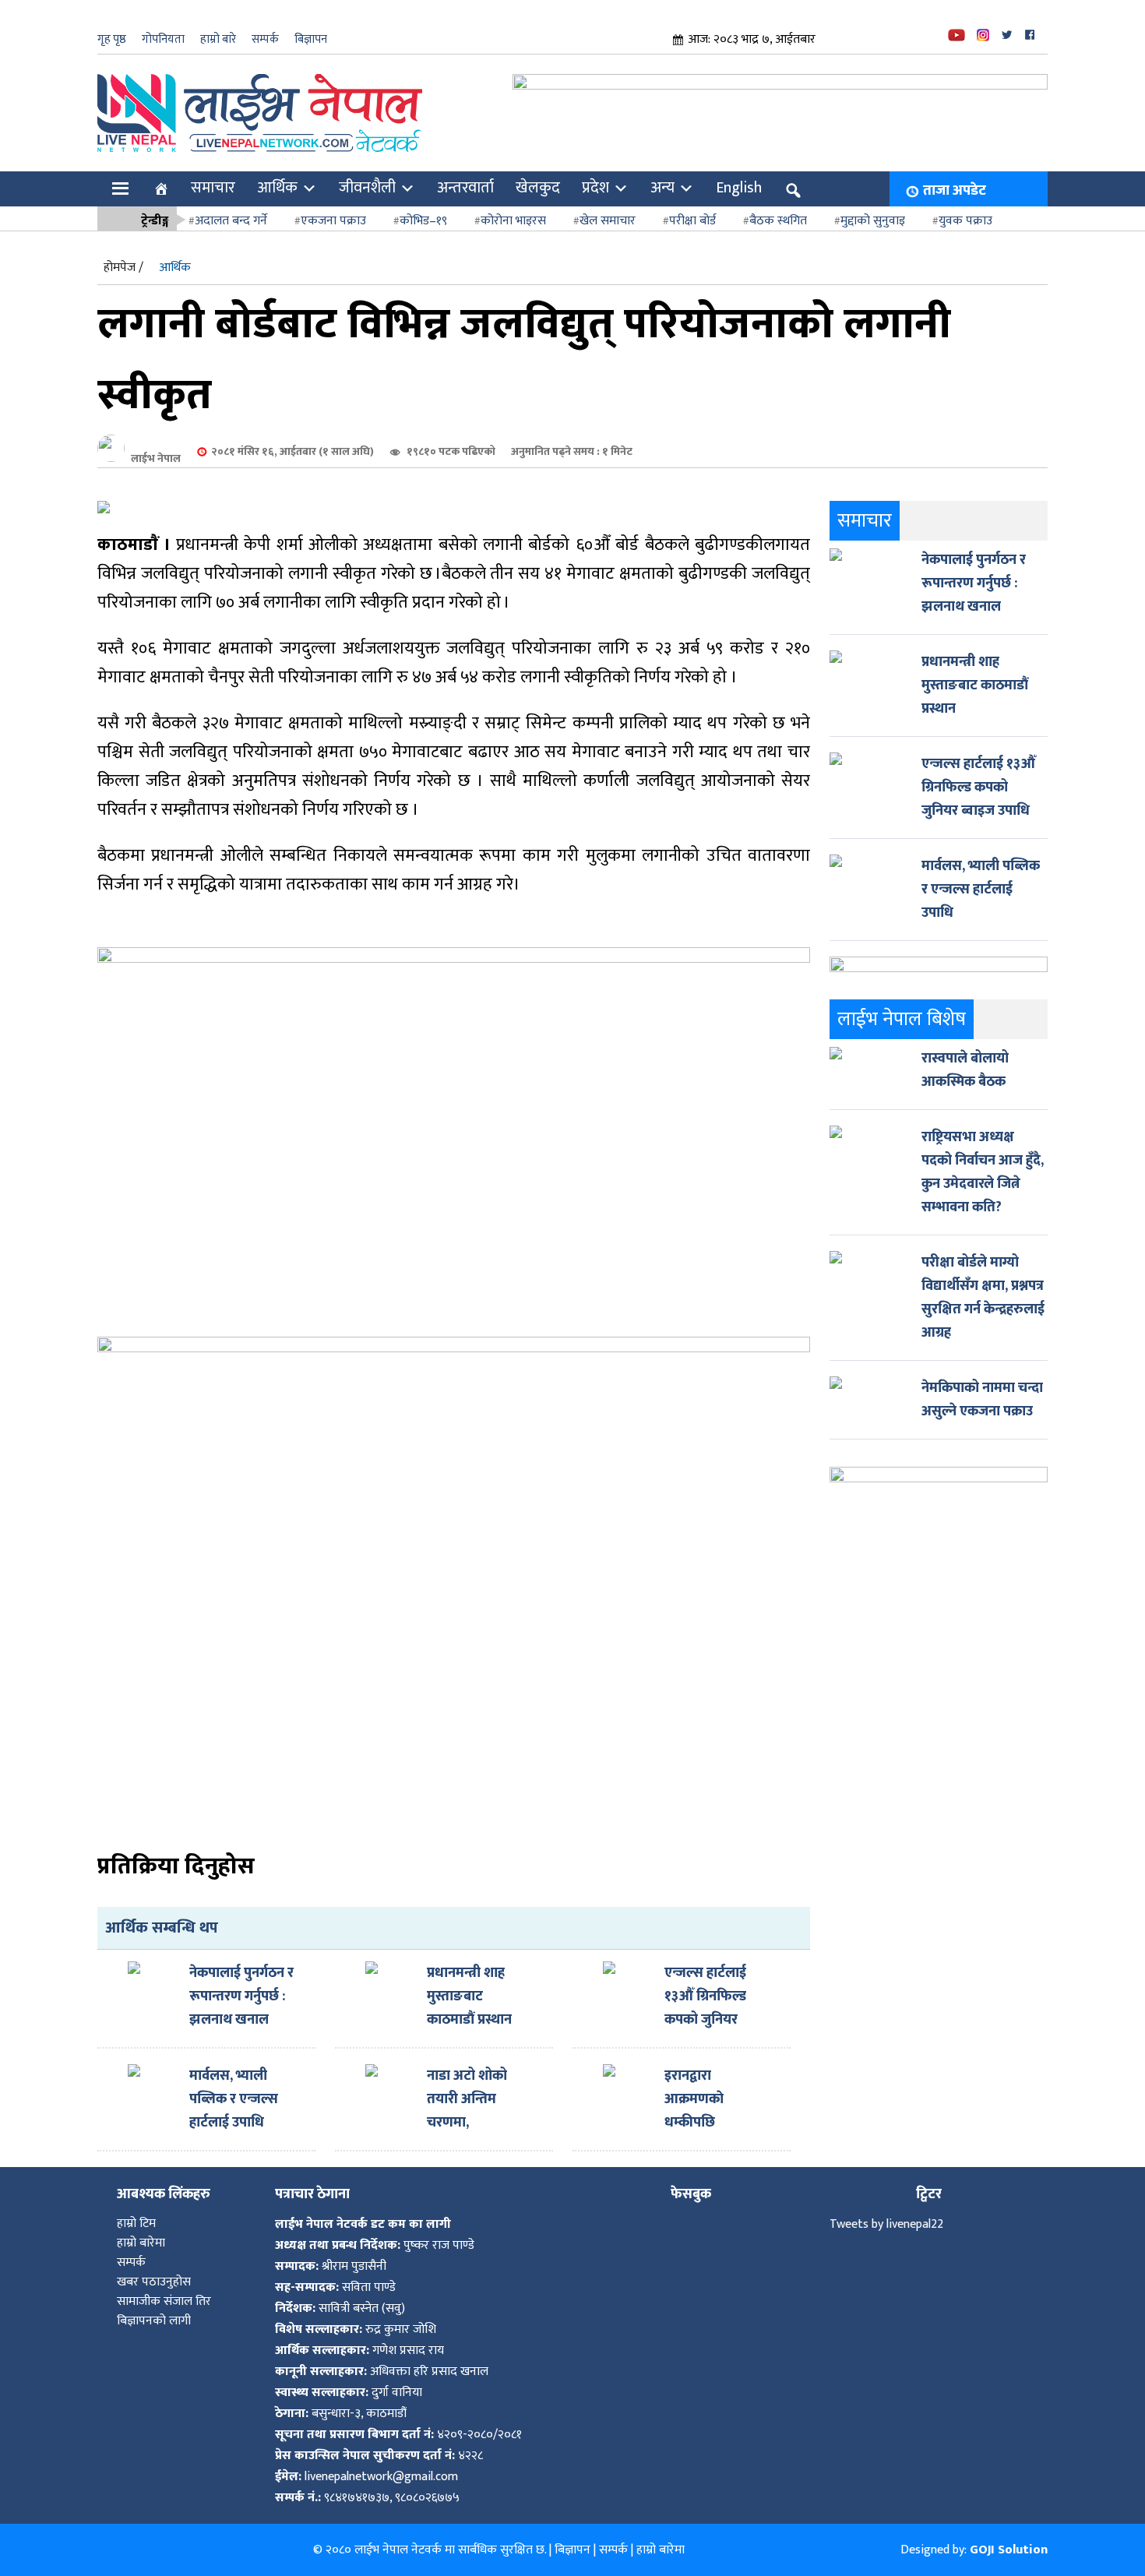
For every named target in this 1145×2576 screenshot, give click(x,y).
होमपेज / (123, 268)
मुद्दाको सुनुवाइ (873, 221)
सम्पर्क (265, 39)
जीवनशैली (367, 188)
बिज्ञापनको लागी (154, 2321)
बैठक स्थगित (778, 221)
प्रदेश (595, 188)
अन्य (662, 188)
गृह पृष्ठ (112, 39)
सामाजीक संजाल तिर (164, 2301)
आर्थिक (277, 188)
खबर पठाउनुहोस (154, 2282)
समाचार (213, 188)
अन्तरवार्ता (465, 188)
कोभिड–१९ (423, 221)
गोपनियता (163, 39)
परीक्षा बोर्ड (692, 221)
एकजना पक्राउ (333, 221)
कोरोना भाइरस (513, 221)
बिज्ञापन (311, 39)
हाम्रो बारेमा (141, 2243)
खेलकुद (538, 188)
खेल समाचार (608, 221)
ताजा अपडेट (955, 191)
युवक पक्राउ (965, 221)
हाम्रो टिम (136, 2224)
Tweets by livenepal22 (886, 2224)
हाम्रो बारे (218, 39)
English (739, 188)
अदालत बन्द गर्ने (231, 221)
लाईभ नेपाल (156, 458)
